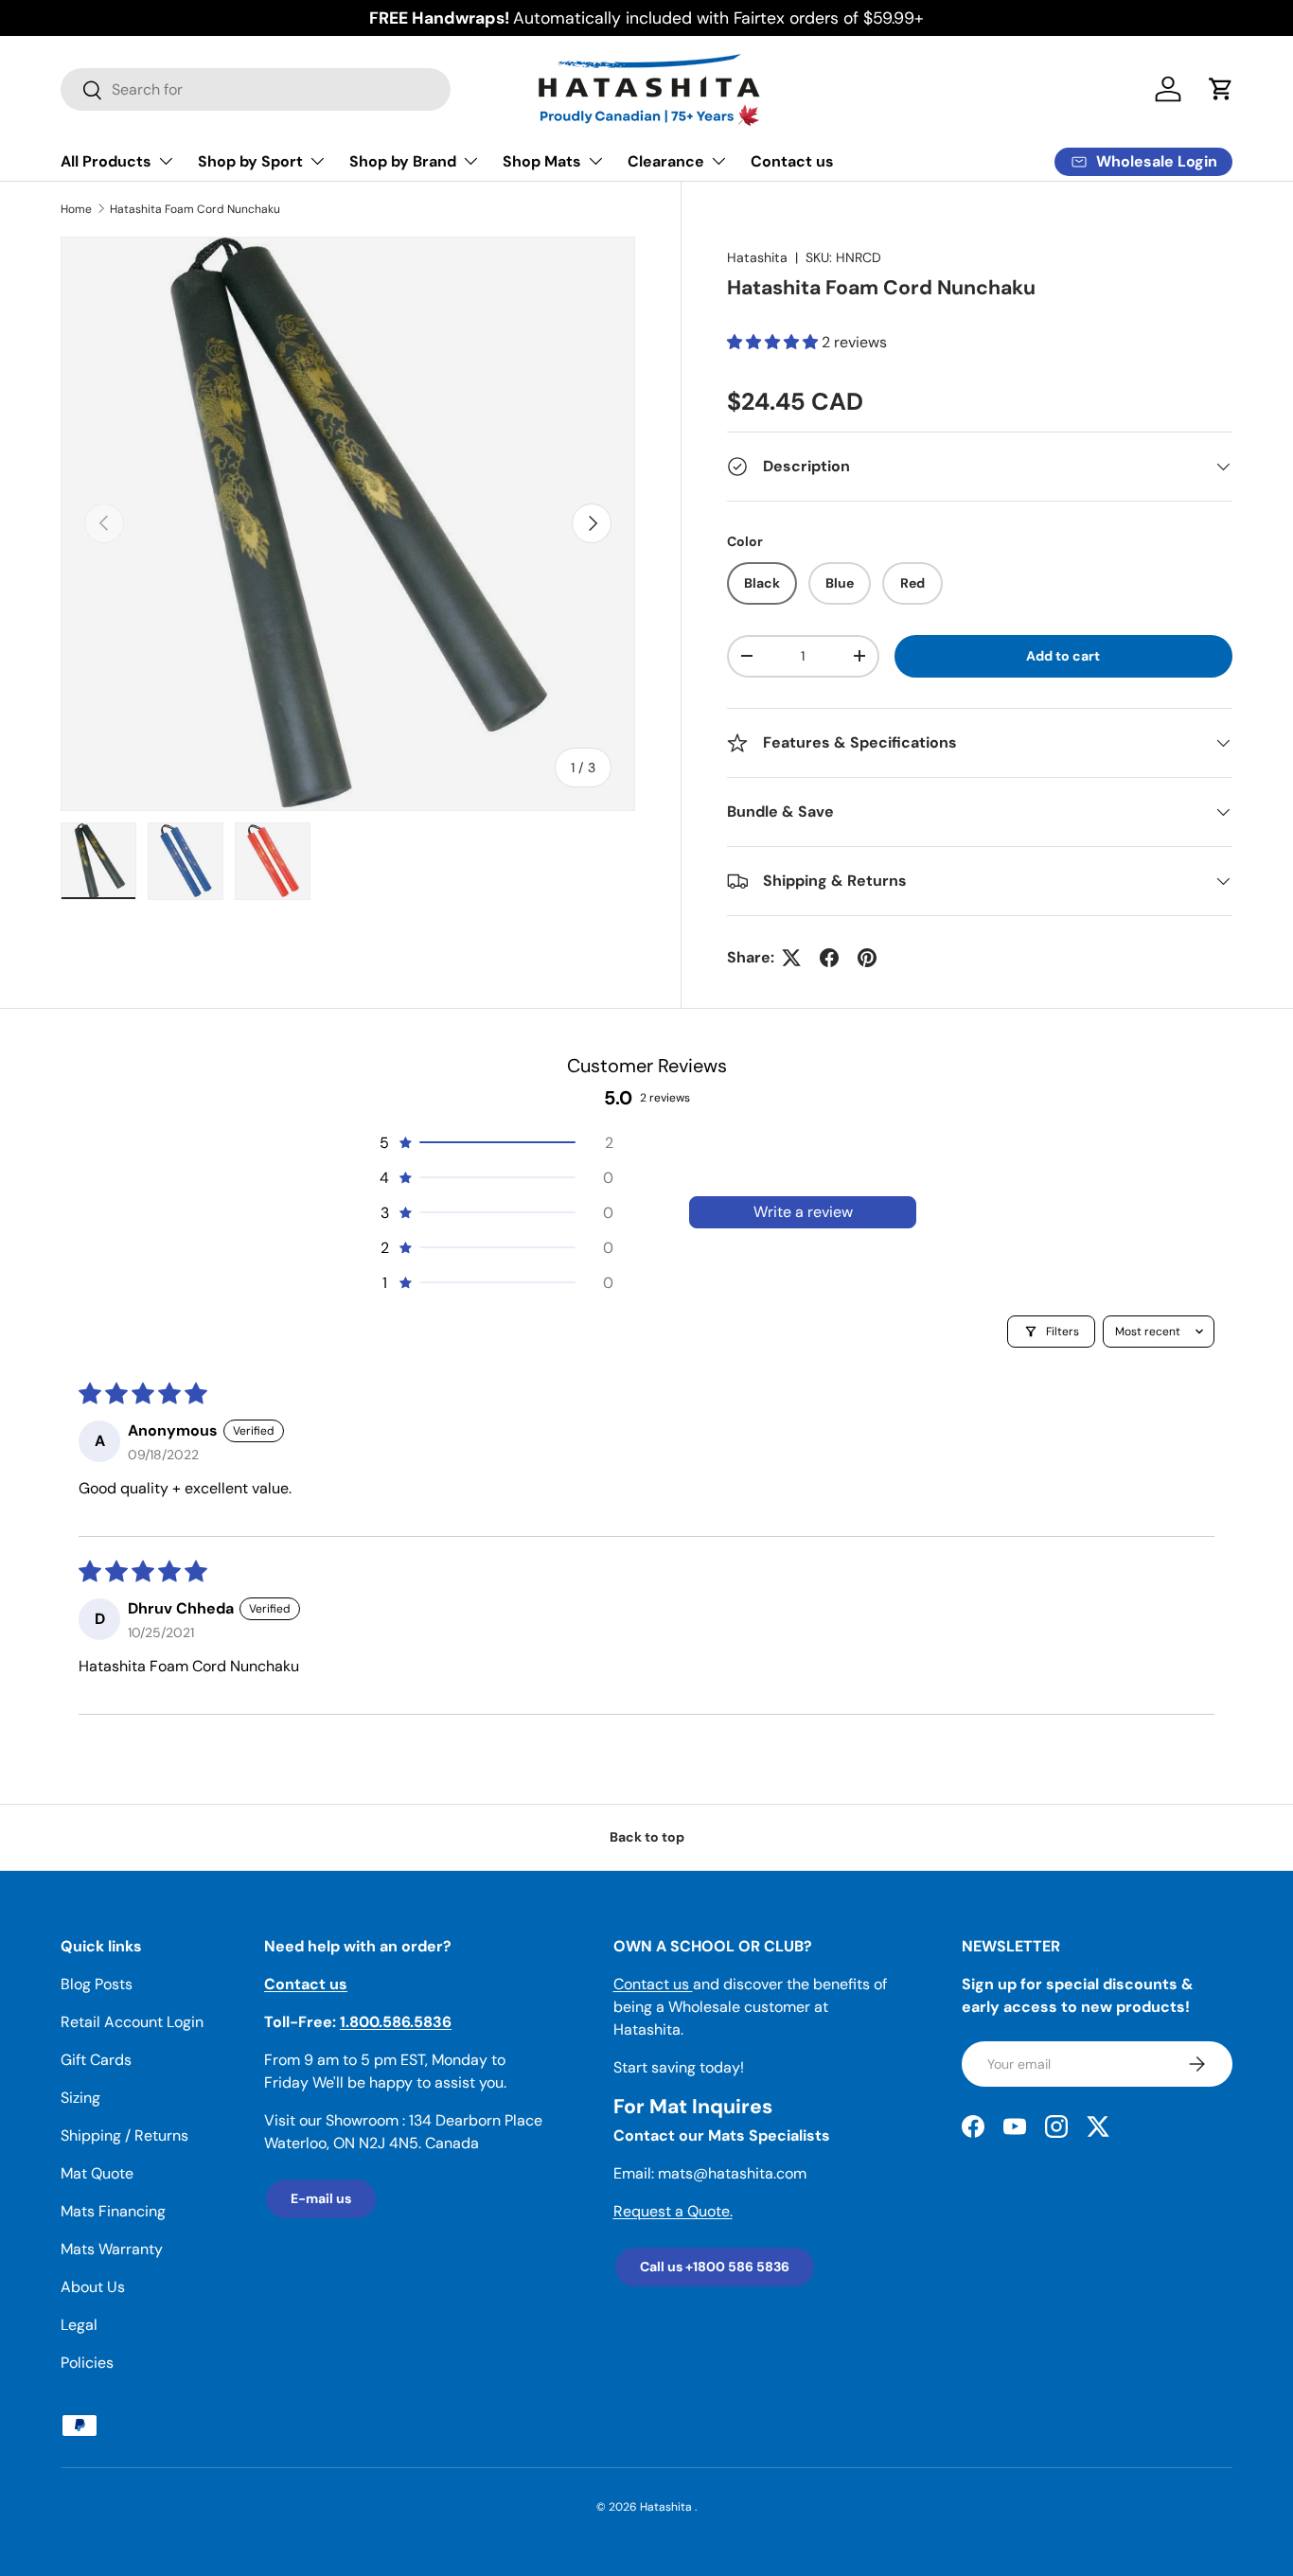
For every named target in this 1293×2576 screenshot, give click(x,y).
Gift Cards (96, 2060)
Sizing (80, 2098)
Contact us (792, 161)
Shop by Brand (403, 161)
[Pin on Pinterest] (867, 958)
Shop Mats (542, 161)
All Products (106, 161)
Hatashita (757, 257)
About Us (93, 2287)
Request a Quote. (673, 2211)
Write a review (803, 1212)
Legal (79, 2325)
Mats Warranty (112, 2249)
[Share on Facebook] (829, 958)
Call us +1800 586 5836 (715, 2267)
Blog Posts (97, 1984)
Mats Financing (113, 2211)
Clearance (666, 161)
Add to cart (1063, 656)
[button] (1221, 89)
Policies (87, 2363)
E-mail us (321, 2198)
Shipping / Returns (124, 2135)
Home (76, 209)
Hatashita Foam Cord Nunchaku (195, 209)
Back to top (647, 1837)
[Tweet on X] (791, 958)
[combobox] (256, 89)
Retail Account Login (132, 2022)
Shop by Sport (250, 161)
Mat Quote (97, 2173)
